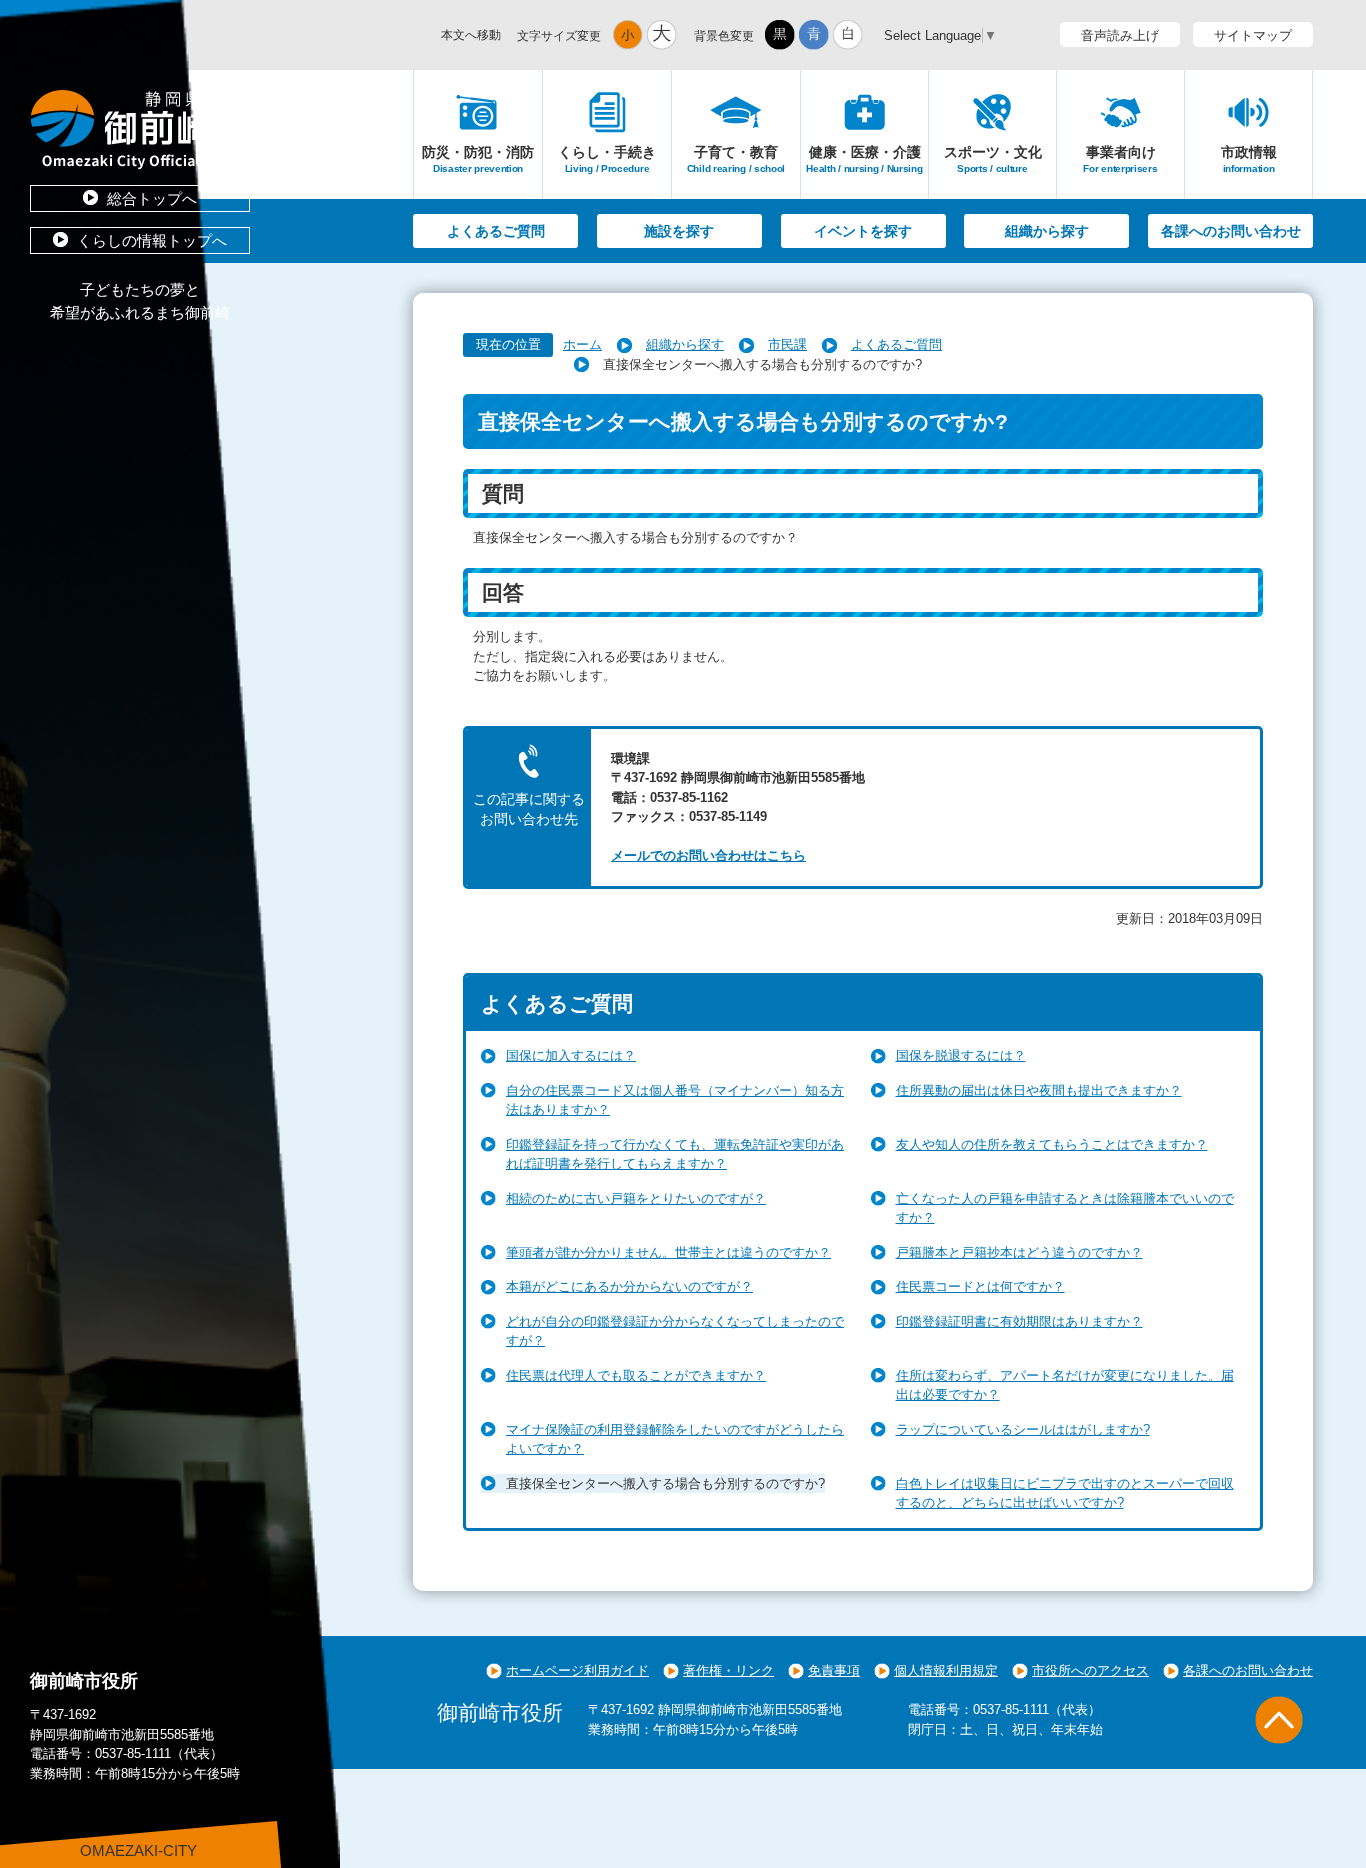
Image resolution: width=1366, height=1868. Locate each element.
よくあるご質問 (496, 231)
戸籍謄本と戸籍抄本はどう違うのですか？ (1019, 1252)
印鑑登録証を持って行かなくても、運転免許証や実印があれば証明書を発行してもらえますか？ (675, 1154)
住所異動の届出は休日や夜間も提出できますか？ (1039, 1090)
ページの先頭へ (1279, 1720)
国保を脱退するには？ (961, 1055)
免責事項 (834, 1670)
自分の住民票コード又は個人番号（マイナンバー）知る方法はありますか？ (675, 1100)
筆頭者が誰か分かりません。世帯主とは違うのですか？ (668, 1252)
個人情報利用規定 (946, 1670)
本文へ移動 (471, 35)
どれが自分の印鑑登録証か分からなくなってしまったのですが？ (675, 1331)
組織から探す (1047, 231)
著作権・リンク (728, 1670)
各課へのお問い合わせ (1231, 231)
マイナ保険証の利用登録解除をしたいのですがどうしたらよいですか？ (675, 1439)
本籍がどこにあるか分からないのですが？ (629, 1286)
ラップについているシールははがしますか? (1023, 1429)
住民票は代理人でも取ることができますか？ (636, 1375)
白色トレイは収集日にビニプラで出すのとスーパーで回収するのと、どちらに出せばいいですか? (1065, 1493)
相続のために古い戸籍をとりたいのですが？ (636, 1198)
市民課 (787, 344)
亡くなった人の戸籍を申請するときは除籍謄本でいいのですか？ (1065, 1208)
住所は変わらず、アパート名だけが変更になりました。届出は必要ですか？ (1065, 1385)
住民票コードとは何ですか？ (980, 1286)
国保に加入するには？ (571, 1055)
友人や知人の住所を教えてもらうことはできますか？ (1052, 1144)
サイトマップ (1253, 35)
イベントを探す (863, 231)
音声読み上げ (1120, 35)
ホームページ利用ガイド (577, 1670)
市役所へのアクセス (1090, 1670)
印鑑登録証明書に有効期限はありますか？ (1019, 1321)
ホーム (582, 344)
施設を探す (679, 231)
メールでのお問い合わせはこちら (708, 855)
